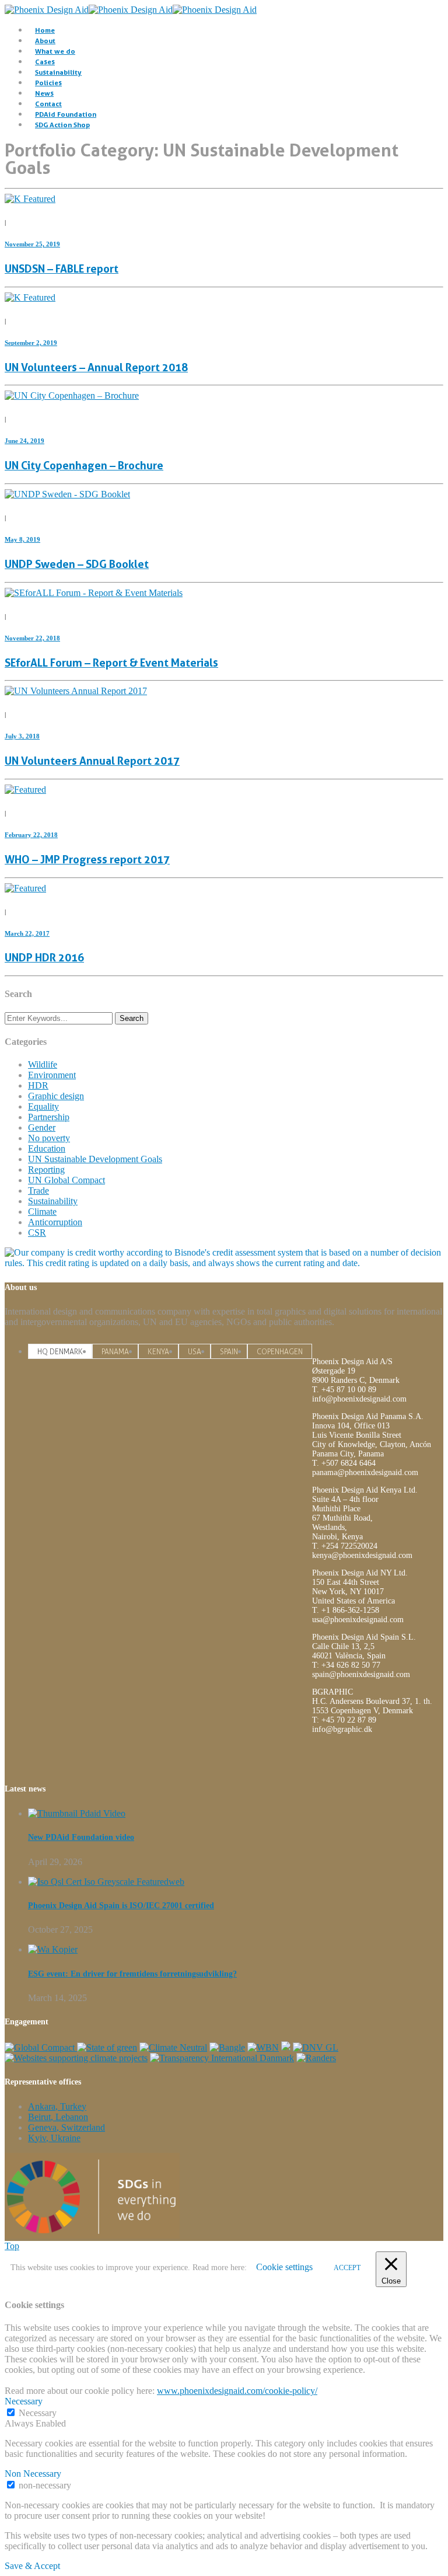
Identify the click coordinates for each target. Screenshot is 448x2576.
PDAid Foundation (66, 114)
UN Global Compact (66, 1180)
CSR (37, 1233)
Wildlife (43, 1064)
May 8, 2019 (22, 539)
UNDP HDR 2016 (44, 958)
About (45, 41)
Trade (38, 1191)
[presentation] (60, 1352)
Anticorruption (55, 1222)
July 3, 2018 (22, 736)
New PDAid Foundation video (81, 1837)
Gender (42, 1127)
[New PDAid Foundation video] (77, 1813)
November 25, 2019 (32, 244)
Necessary (38, 2413)
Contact (48, 104)
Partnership (49, 1117)
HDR (38, 1085)
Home (45, 30)
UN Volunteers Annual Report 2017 (92, 761)
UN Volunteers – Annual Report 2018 (96, 367)
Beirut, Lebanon (58, 2117)
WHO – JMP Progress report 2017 (87, 860)
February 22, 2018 (31, 835)
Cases (45, 62)
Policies (48, 83)
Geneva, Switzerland (66, 2127)
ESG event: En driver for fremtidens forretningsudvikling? (132, 1974)
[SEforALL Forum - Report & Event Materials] (94, 593)
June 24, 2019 (24, 441)
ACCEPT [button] (347, 2268)
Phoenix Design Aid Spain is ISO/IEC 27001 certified (121, 1906)
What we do (55, 51)
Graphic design (56, 1096)
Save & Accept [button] (32, 2566)
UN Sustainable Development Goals (95, 1159)
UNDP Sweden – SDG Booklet (77, 564)
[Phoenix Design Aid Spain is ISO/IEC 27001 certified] (106, 1882)
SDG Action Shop (62, 125)
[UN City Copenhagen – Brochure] (72, 395)
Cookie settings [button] (284, 2267)
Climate (42, 1212)
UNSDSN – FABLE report (62, 269)
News (44, 93)
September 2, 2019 (31, 343)
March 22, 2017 (27, 933)
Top (12, 2246)
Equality (43, 1106)
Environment (52, 1075)
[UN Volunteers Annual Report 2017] (76, 691)
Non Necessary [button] (33, 2474)
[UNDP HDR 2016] (25, 888)
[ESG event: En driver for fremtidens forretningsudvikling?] (53, 1949)
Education (47, 1148)
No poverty (49, 1138)
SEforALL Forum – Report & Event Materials (111, 663)
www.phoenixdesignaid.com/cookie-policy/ (237, 2391)
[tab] (60, 1351)
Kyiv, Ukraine (54, 2138)
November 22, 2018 (32, 638)
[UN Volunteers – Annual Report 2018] (30, 297)
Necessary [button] (24, 2401)
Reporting (46, 1170)
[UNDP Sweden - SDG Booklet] (67, 494)
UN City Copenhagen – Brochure (84, 466)
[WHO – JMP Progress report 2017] (25, 789)
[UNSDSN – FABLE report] (30, 199)
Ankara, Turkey (57, 2106)
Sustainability (58, 72)
